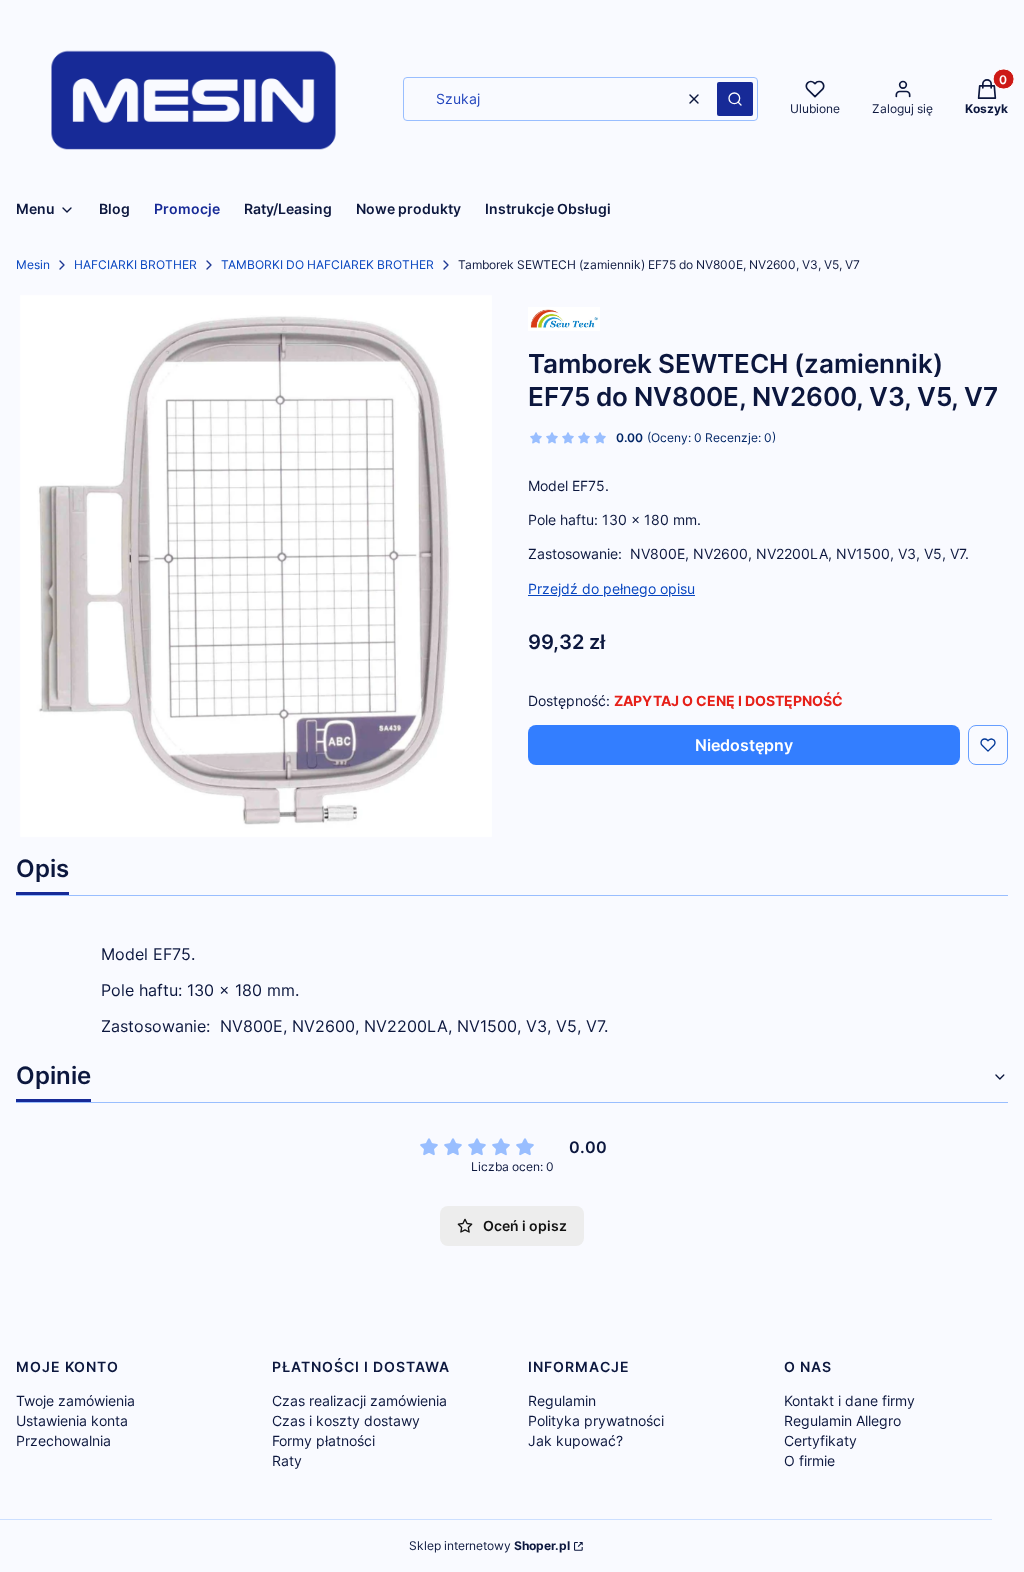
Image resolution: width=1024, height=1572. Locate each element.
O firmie (809, 1460)
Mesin (33, 264)
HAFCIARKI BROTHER (135, 264)
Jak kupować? (575, 1440)
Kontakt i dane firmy (849, 1400)
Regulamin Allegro (842, 1420)
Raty (287, 1460)
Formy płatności (323, 1440)
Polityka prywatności (596, 1420)
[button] (735, 99)
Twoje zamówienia (75, 1400)
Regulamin (562, 1400)
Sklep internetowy (489, 1545)
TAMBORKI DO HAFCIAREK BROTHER (327, 264)
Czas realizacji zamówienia (359, 1400)
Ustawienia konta (72, 1420)
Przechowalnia (63, 1440)
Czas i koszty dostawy (346, 1420)
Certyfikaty (820, 1440)
